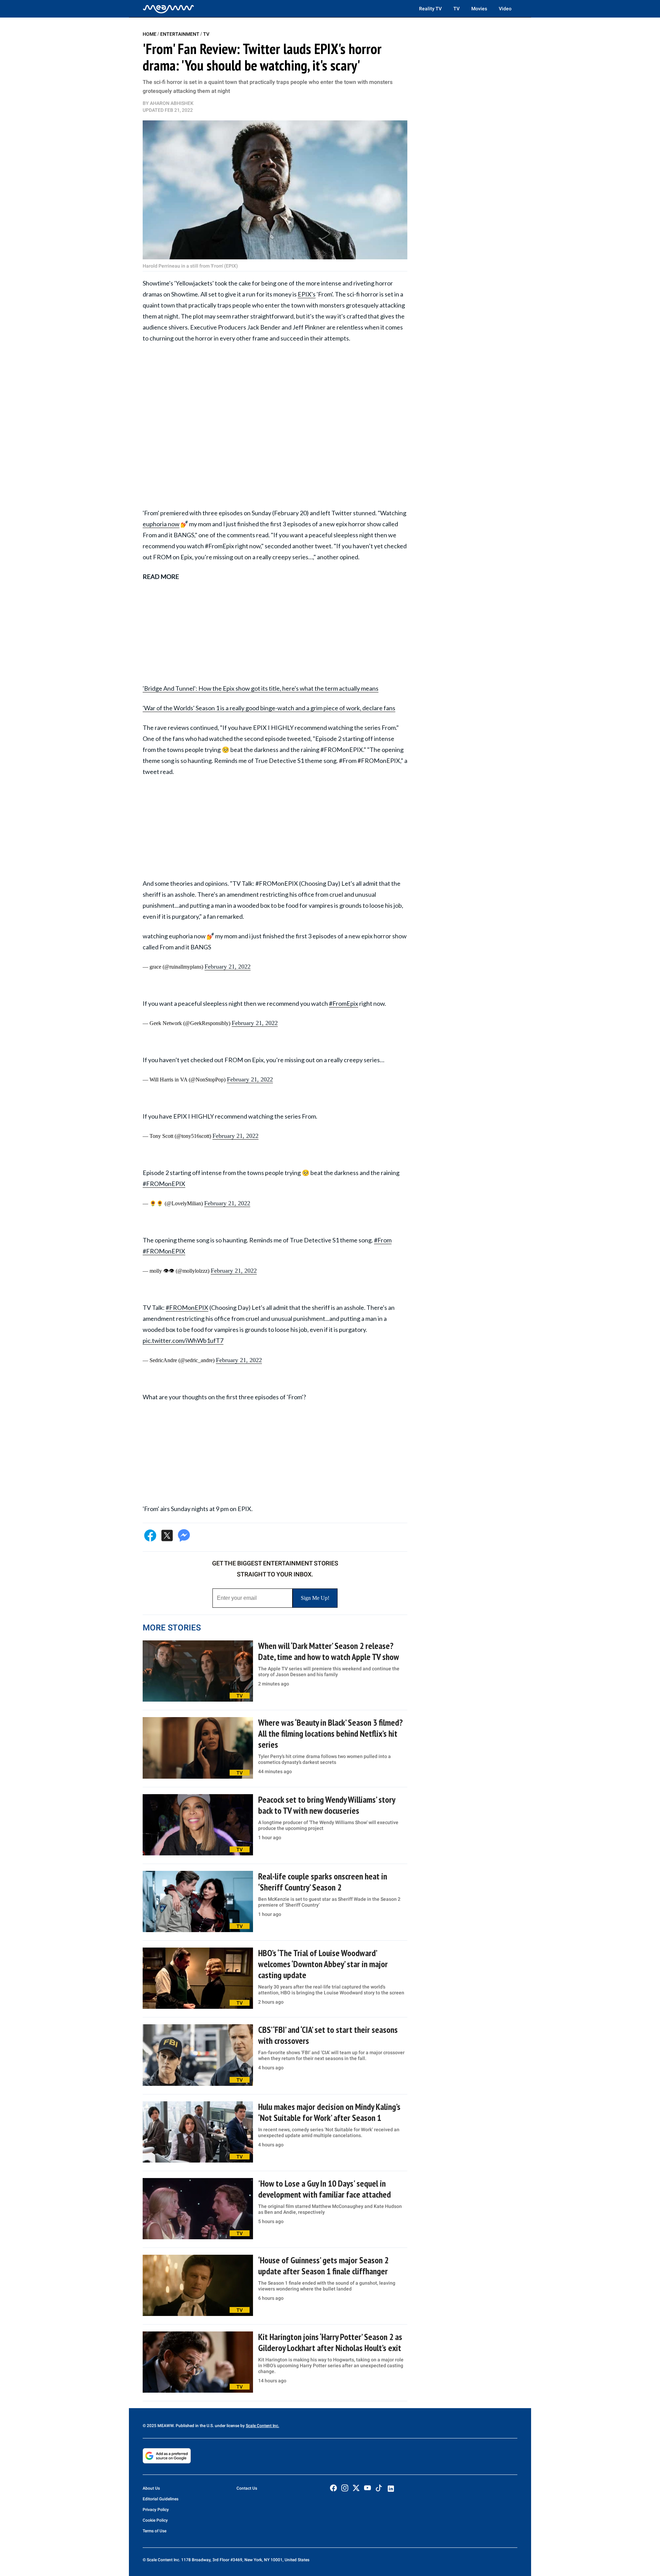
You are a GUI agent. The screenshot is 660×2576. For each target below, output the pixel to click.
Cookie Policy (155, 2520)
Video (505, 9)
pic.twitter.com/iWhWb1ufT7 (183, 1340)
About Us (151, 2488)
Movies (479, 9)
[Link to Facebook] (333, 2488)
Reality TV (430, 9)
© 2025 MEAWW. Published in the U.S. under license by (194, 2426)
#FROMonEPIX (164, 1184)
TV (456, 9)
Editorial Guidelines (161, 2499)
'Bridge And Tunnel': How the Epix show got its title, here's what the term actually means (261, 688)
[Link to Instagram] (345, 2488)
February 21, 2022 (228, 967)
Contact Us (247, 2488)
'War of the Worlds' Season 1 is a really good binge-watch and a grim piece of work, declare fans (269, 708)
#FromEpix (344, 1003)
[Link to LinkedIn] (391, 2489)
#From (383, 1240)
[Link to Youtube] (367, 2488)
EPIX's (307, 294)
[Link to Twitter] (356, 2488)
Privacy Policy (156, 2510)
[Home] (168, 9)
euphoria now (161, 524)
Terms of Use (155, 2531)
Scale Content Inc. (262, 2426)
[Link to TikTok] (379, 2489)
